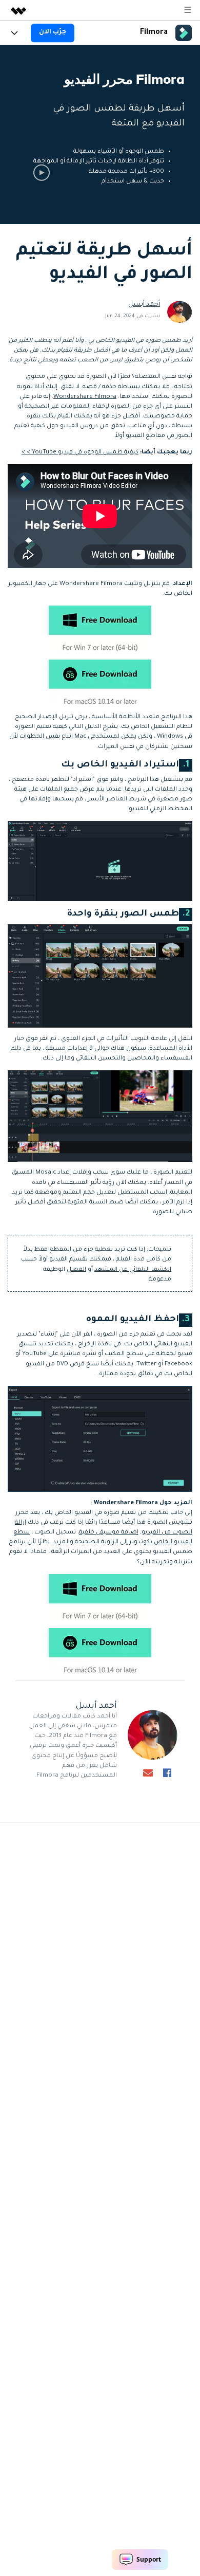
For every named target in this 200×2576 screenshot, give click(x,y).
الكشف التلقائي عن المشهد (133, 1270)
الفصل (76, 1270)
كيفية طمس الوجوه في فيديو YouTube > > (80, 453)
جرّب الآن (53, 32)
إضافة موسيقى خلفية (109, 1533)
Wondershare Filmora (85, 397)
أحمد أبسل (144, 305)
